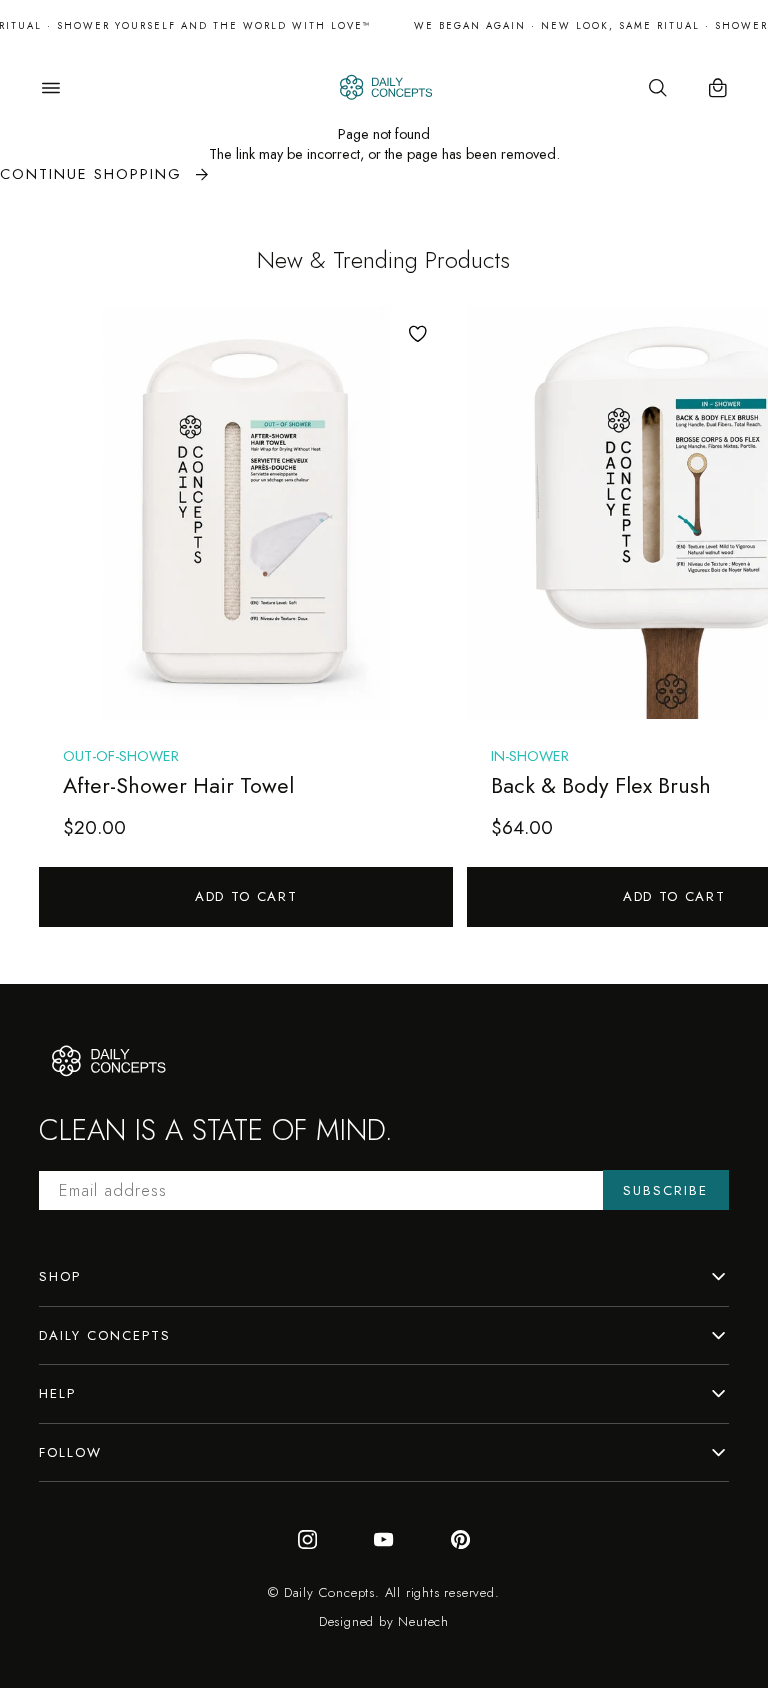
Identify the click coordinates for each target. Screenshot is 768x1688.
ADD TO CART (246, 896)
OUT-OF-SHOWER (121, 756)
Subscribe (665, 1190)
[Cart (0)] (718, 88)
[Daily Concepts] (384, 87)
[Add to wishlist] (418, 334)
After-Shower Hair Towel (178, 785)
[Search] (658, 88)
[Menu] (51, 88)
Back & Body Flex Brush (601, 785)
